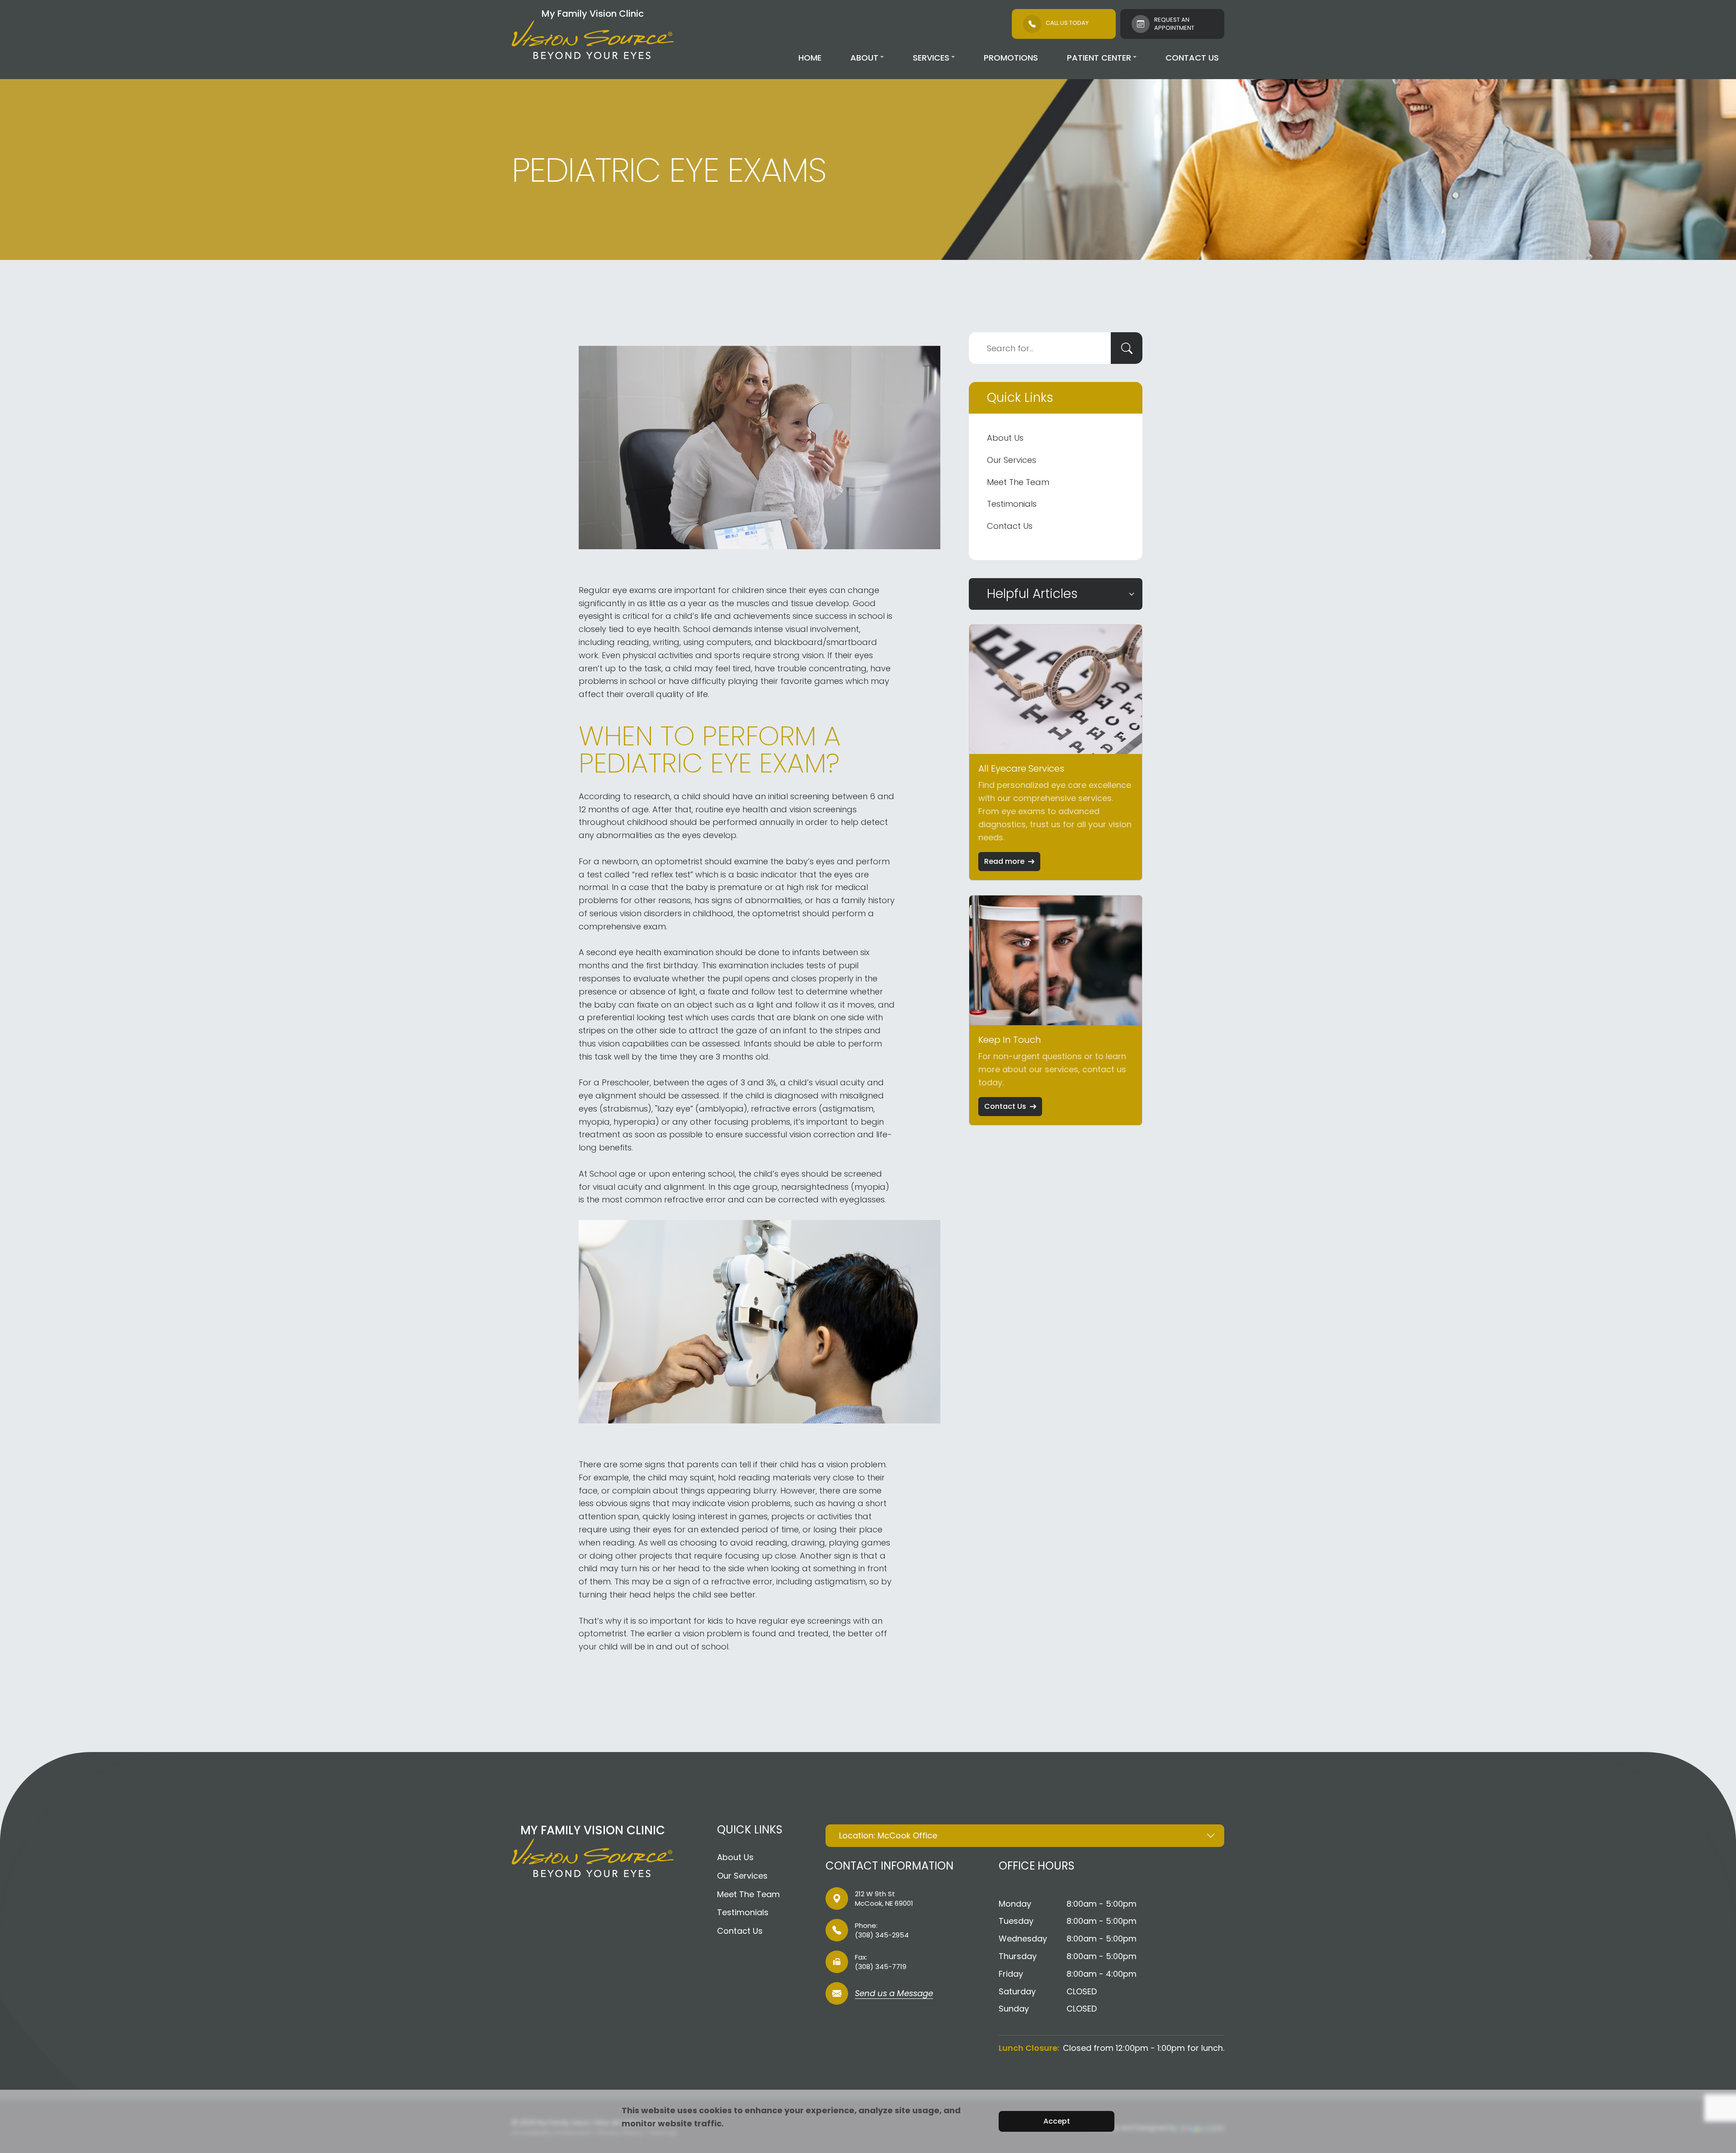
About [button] (864, 58)
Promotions (1011, 58)
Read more (1004, 861)
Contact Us (1192, 58)
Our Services (1012, 460)
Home (810, 58)
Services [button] (931, 58)
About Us (1005, 438)
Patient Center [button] (1099, 58)
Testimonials (1012, 504)
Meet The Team (1018, 482)
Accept (1057, 2121)
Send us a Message (894, 1994)
